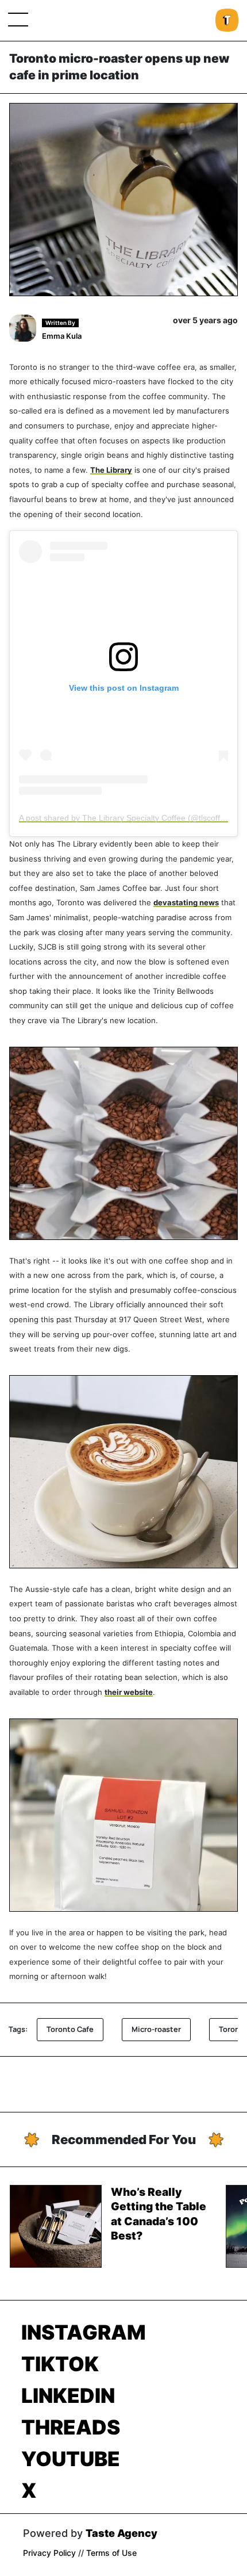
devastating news (186, 903)
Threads (71, 2427)
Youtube (71, 2459)
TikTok (60, 2364)
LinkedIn (68, 2395)
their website (129, 1692)
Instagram (84, 2332)
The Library (111, 470)
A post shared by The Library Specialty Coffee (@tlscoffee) (126, 818)
